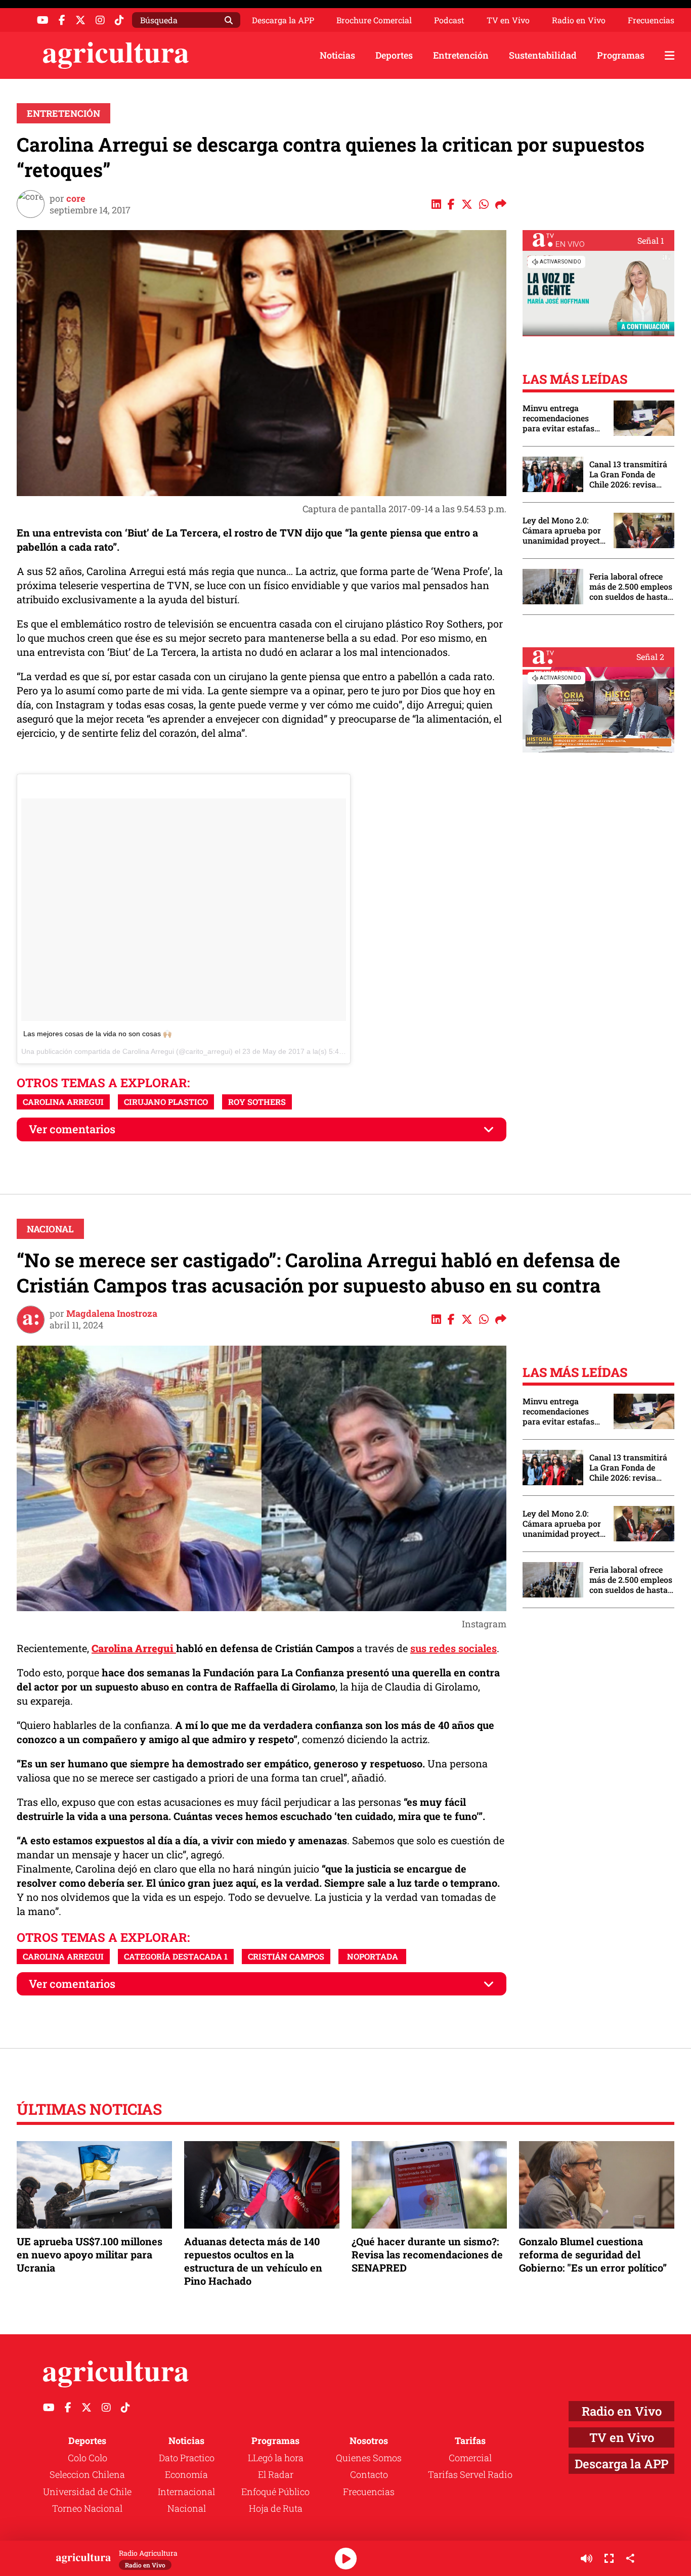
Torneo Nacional (87, 2508)
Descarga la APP (283, 20)
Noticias (337, 55)
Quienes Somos (369, 2458)
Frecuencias (651, 20)
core (76, 198)
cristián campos (286, 1956)
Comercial (470, 2458)
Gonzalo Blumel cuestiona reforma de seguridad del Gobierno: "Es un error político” (593, 2254)
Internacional (186, 2492)
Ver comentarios (72, 1129)
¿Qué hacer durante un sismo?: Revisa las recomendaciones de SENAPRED (427, 2254)
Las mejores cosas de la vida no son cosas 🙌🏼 (97, 1034)
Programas (621, 55)
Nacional (50, 1229)
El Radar (276, 2474)
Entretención (461, 55)
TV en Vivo (508, 20)
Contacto (369, 2474)
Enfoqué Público (275, 2492)
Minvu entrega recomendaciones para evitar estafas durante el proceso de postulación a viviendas (563, 418)
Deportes (394, 55)
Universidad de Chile (87, 2492)
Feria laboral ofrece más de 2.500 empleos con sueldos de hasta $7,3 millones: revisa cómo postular (631, 587)
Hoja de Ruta (276, 2508)
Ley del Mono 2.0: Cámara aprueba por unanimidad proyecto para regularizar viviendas (564, 530)
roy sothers (257, 1102)
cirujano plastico (166, 1102)
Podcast (449, 20)
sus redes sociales (454, 1648)
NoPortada (373, 1956)
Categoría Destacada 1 (176, 1956)
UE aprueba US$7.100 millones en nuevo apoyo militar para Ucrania (90, 2254)
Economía (186, 2474)
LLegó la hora (276, 2458)
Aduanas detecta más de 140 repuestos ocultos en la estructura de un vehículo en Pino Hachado (253, 2261)
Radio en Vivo (579, 20)
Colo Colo (88, 2458)
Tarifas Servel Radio (470, 2474)
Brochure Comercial (374, 20)
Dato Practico (187, 2458)
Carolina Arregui (63, 1102)
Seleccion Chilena (87, 2474)
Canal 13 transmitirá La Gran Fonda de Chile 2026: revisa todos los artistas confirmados (628, 474)
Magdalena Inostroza (112, 1313)
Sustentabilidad (543, 55)
